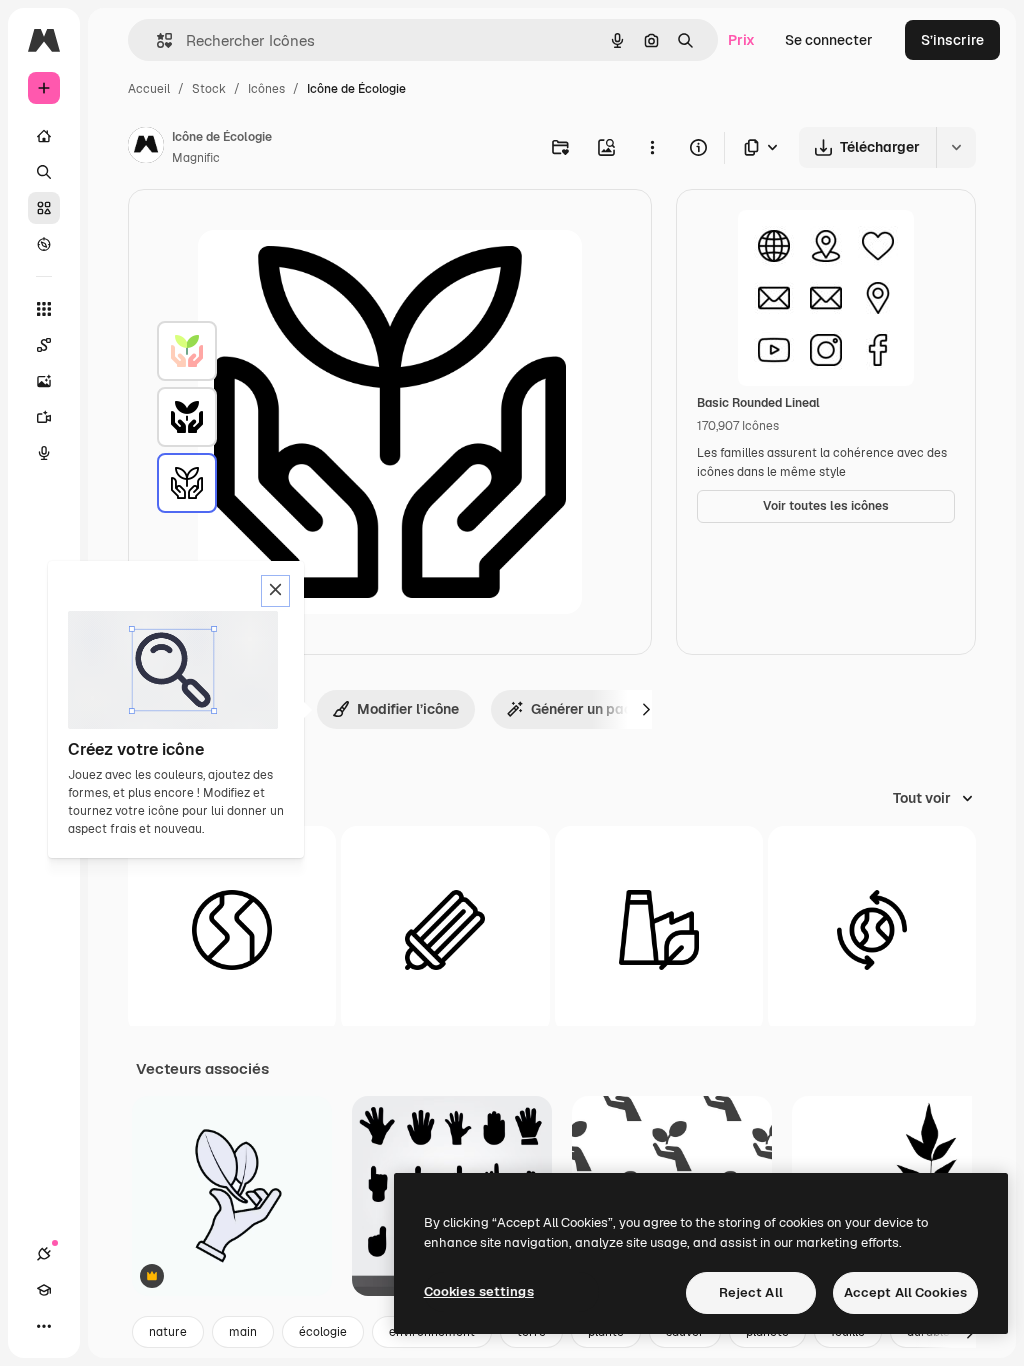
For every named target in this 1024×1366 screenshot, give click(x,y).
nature (168, 1332)
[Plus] (44, 1326)
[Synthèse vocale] (44, 453)
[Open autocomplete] (156, 40)
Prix (741, 40)
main (243, 1332)
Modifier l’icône (408, 709)
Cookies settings (479, 1291)
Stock (209, 89)
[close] (275, 591)
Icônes (266, 89)
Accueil (149, 89)
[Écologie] (187, 351)
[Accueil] (44, 136)
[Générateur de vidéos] (44, 417)
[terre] (232, 930)
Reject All (751, 1292)
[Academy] (44, 1290)
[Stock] (44, 208)
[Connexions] (44, 1254)
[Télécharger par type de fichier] (762, 147)
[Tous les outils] (44, 309)
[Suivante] (646, 709)
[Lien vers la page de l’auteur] (146, 148)
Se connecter (829, 40)
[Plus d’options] (652, 147)
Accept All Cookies (905, 1292)
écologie (323, 1332)
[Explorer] (44, 244)
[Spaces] (44, 345)
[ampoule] (445, 930)
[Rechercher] (44, 172)
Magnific (196, 158)
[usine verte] (659, 930)
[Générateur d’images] (44, 381)
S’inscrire (952, 40)
